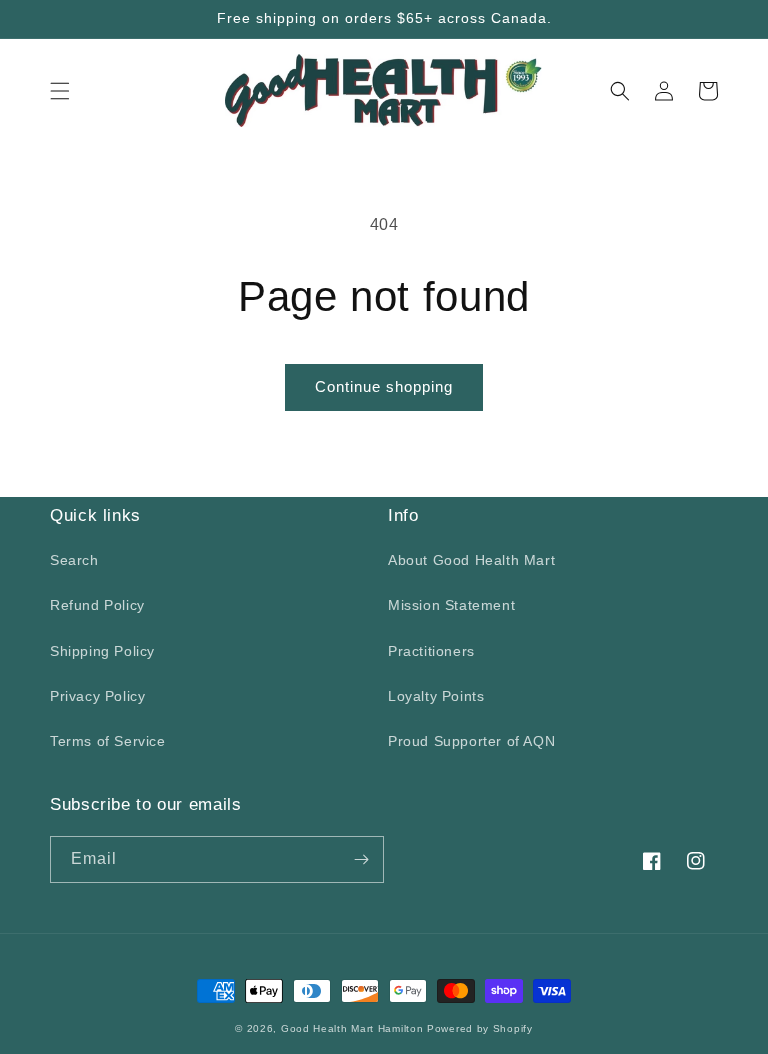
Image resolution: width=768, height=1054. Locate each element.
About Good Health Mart (471, 560)
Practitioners (431, 651)
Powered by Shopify (480, 1028)
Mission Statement (451, 605)
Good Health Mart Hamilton (354, 1028)
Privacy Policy (97, 696)
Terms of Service (108, 741)
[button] (60, 91)
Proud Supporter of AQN (471, 741)
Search (74, 560)
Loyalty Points (436, 696)
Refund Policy (97, 605)
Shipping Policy (102, 651)
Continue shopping (384, 386)
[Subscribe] (361, 859)
